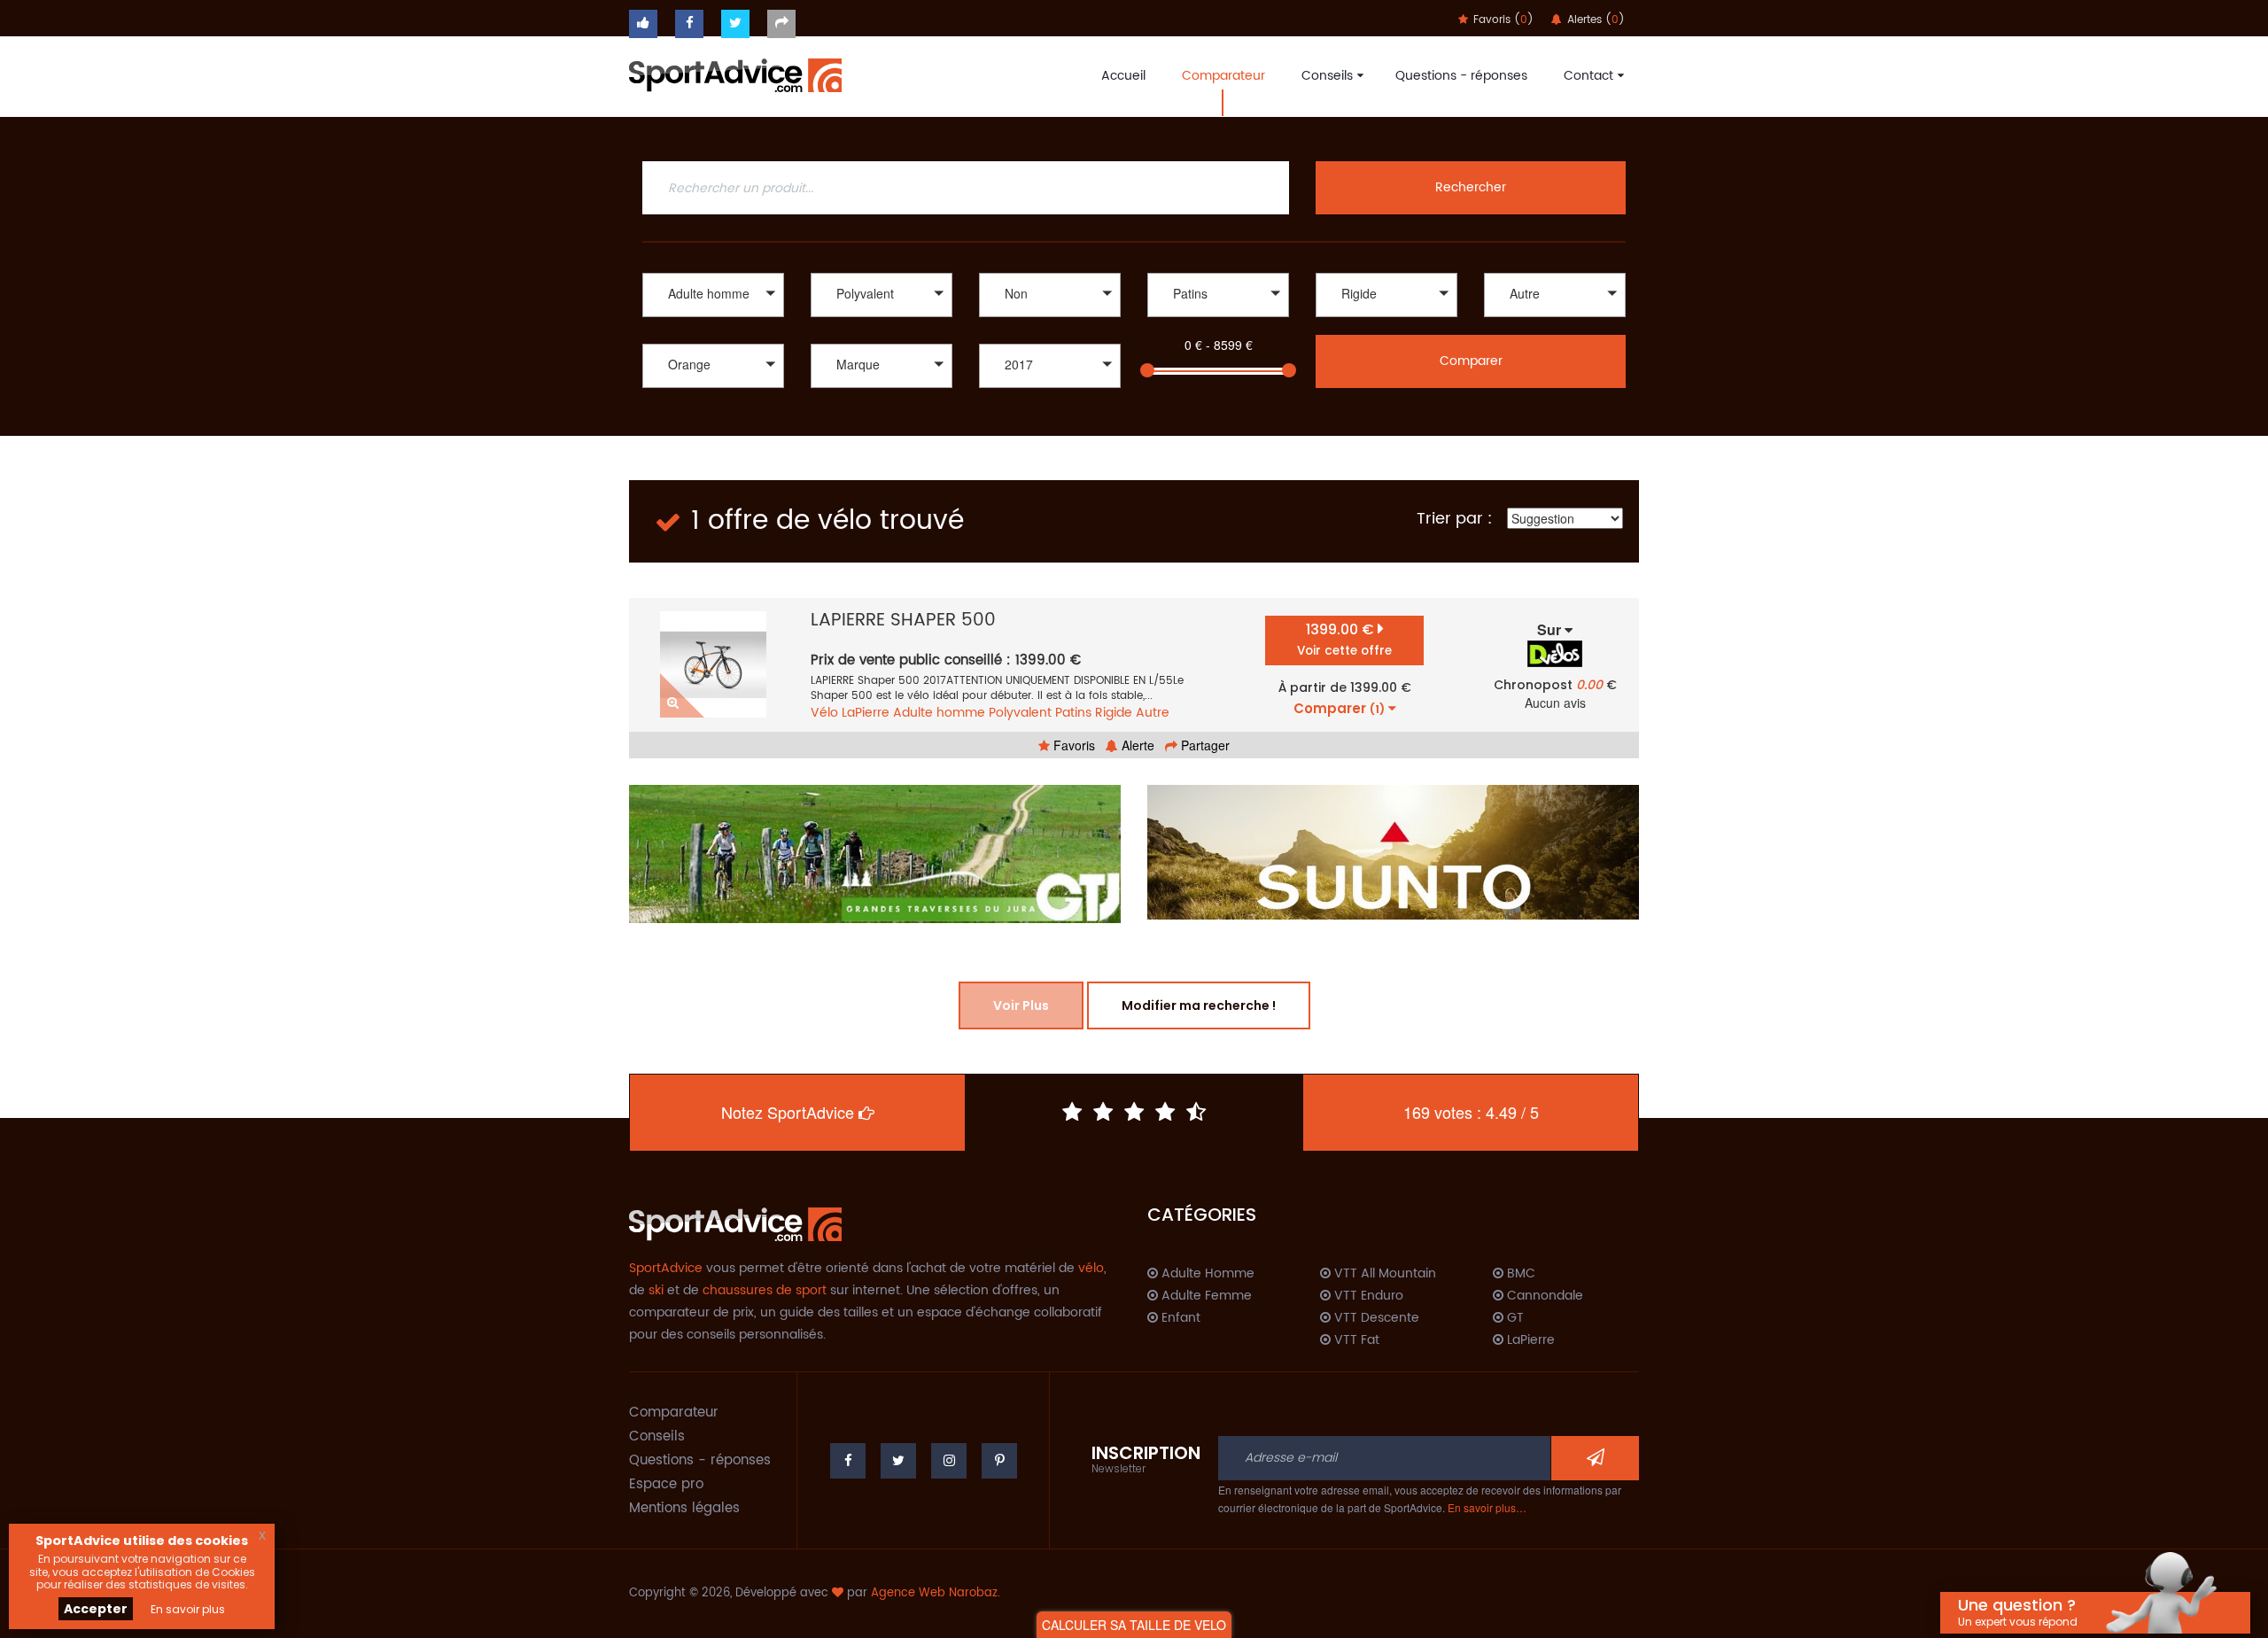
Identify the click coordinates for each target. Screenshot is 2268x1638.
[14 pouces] (1555, 319)
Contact (1588, 76)
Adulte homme (939, 713)
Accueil (1123, 76)
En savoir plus (188, 1609)
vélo (1091, 1268)
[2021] (1050, 409)
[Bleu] (713, 409)
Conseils (1327, 76)
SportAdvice (666, 1268)
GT (1514, 1318)
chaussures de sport (765, 1290)
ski (656, 1290)
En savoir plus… (1487, 1507)
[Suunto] (1393, 852)
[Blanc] (713, 390)
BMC (1519, 1274)
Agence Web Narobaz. (936, 1593)
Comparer (1471, 361)
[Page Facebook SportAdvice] (848, 1461)
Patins (1073, 713)
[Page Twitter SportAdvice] (898, 1461)
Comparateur (1223, 76)
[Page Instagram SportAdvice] (949, 1461)
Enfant (1179, 1318)
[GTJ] (875, 854)
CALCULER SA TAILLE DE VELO (1134, 1625)
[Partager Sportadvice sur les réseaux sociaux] (781, 24)
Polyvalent (1020, 713)
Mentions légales (684, 1508)
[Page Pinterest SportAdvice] (999, 1461)
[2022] (1050, 390)
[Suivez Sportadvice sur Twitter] (735, 24)
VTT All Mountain (1383, 1274)
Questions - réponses (1461, 76)
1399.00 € (1344, 639)
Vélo (824, 713)
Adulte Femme (1205, 1296)
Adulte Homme (1206, 1274)
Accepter (96, 1609)
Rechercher (1471, 187)
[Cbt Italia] (882, 409)
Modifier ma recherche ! (1199, 1005)
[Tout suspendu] (1386, 319)
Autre (1153, 713)
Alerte (1136, 745)
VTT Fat (1355, 1340)
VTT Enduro (1367, 1296)
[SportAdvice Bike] (735, 74)
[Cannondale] (882, 390)
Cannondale (1543, 1296)
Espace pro (666, 1484)
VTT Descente (1375, 1318)
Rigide (1114, 713)
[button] (713, 295)
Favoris (1072, 745)
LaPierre (866, 713)
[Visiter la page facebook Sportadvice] (689, 24)
